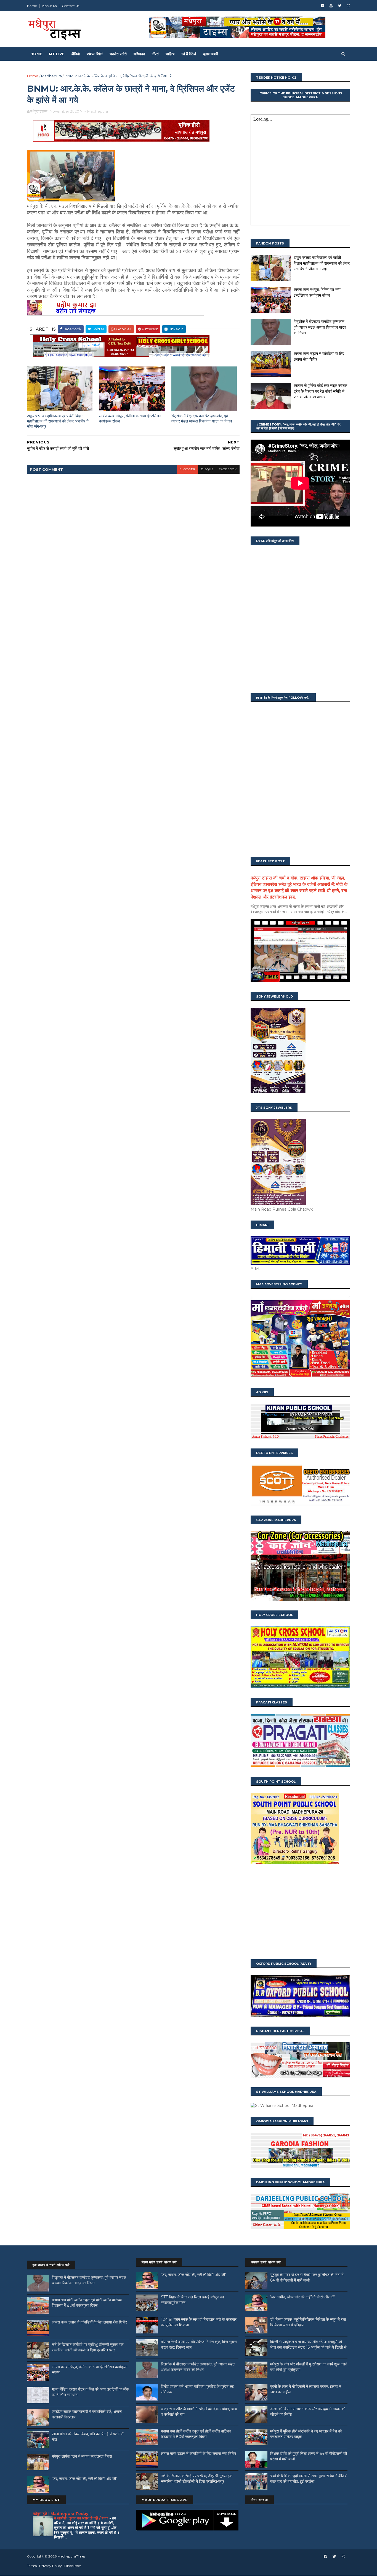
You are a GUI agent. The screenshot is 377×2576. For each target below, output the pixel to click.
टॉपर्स (155, 54)
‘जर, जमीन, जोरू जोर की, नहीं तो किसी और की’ (84, 2479)
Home (32, 6)
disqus (207, 469)
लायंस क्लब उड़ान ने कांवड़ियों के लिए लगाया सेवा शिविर (89, 2322)
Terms (32, 2566)
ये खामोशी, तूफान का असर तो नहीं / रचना (82, 2518)
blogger (187, 469)
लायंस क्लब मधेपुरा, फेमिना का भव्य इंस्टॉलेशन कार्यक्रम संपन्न (130, 418)
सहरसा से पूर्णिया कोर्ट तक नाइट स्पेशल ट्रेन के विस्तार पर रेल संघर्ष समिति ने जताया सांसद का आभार (320, 391)
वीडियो (76, 54)
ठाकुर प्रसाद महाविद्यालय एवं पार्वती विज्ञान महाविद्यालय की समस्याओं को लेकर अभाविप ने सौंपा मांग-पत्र (58, 421)
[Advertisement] (300, 1912)
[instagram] (348, 6)
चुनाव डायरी (210, 54)
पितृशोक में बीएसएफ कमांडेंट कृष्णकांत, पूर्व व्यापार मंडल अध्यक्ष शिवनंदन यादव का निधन (202, 418)
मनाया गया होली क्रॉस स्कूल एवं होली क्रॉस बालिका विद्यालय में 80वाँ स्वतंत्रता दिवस (87, 2303)
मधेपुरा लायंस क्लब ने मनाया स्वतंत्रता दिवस (82, 2456)
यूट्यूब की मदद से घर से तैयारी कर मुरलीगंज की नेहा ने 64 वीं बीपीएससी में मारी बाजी (307, 2277)
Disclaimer (73, 2566)
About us (49, 6)
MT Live (57, 54)
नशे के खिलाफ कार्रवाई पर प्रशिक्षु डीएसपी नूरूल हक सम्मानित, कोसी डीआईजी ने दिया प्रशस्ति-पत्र (88, 2347)
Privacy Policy (51, 2566)
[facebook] (322, 6)
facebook (228, 469)
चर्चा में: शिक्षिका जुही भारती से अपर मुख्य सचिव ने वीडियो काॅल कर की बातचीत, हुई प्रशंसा (309, 2479)
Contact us (71, 6)
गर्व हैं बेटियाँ (189, 54)
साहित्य (170, 54)
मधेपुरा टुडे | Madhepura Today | (62, 2514)
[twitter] (340, 6)
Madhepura (51, 76)
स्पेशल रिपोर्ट (95, 54)
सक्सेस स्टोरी (118, 54)
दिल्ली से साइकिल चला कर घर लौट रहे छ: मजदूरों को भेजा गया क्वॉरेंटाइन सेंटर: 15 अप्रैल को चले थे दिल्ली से (308, 2344)
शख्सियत (139, 54)
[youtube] (331, 6)
